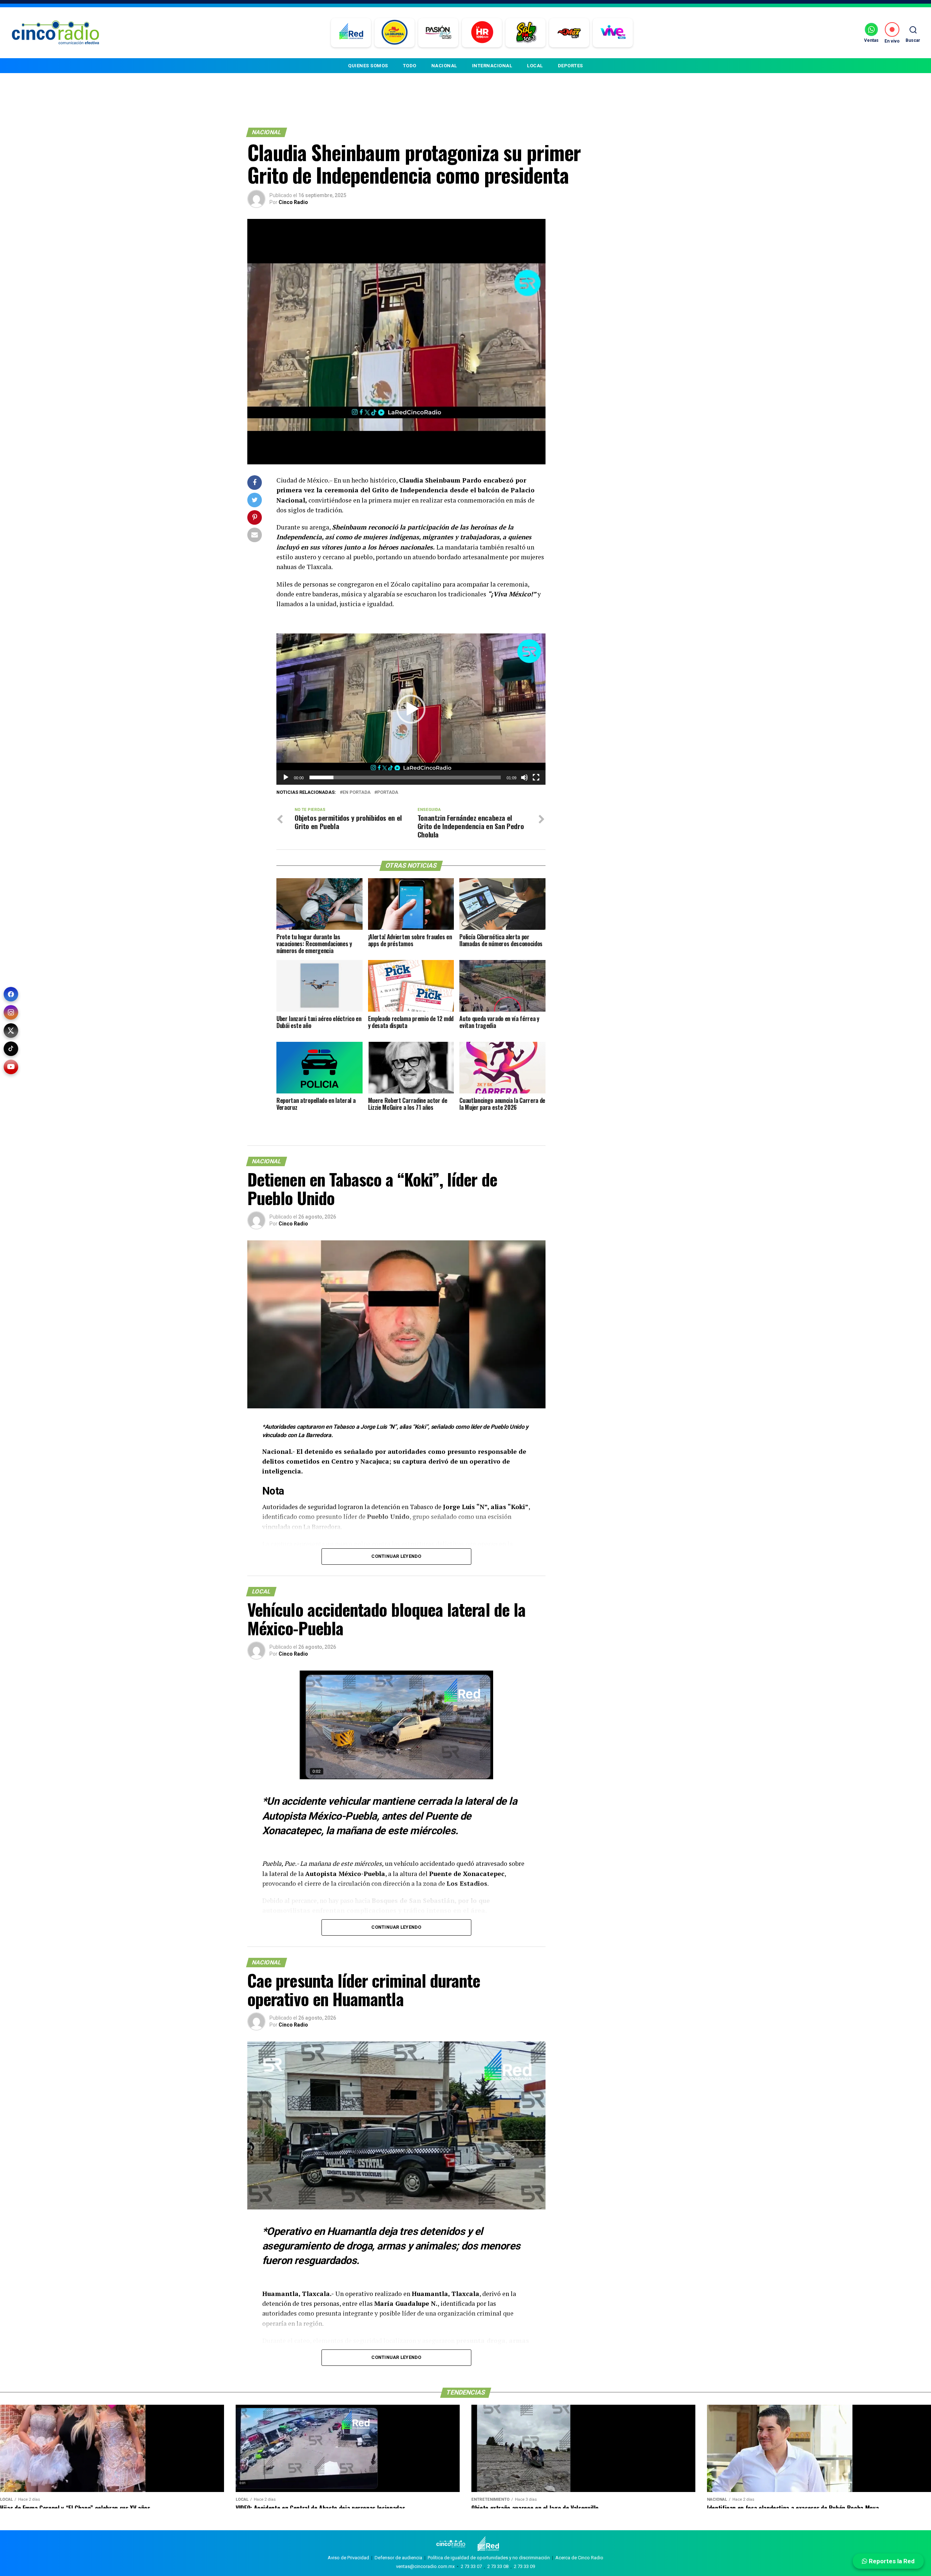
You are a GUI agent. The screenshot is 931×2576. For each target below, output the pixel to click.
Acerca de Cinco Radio (579, 2558)
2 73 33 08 (498, 2566)
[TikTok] (11, 1049)
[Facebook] (11, 994)
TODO (410, 66)
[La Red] (351, 33)
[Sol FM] (526, 33)
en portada (357, 793)
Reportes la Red (891, 2561)
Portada (388, 793)
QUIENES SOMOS (368, 66)
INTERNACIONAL (492, 66)
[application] (411, 709)
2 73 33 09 (524, 2566)
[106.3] (613, 33)
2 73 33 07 (471, 2566)
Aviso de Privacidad (348, 2558)
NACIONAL (444, 66)
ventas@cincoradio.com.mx (425, 2566)
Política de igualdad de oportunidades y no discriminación (489, 2558)
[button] (411, 709)
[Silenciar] (524, 777)
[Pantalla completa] (536, 777)
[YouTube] (11, 1067)
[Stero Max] (569, 33)
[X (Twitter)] (11, 1031)
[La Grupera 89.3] (395, 33)
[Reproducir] (286, 777)
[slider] (405, 777)
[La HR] (482, 33)
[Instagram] (11, 1012)
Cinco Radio (293, 202)
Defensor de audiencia (398, 2558)
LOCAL (535, 66)
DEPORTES (570, 66)
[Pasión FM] (438, 33)
